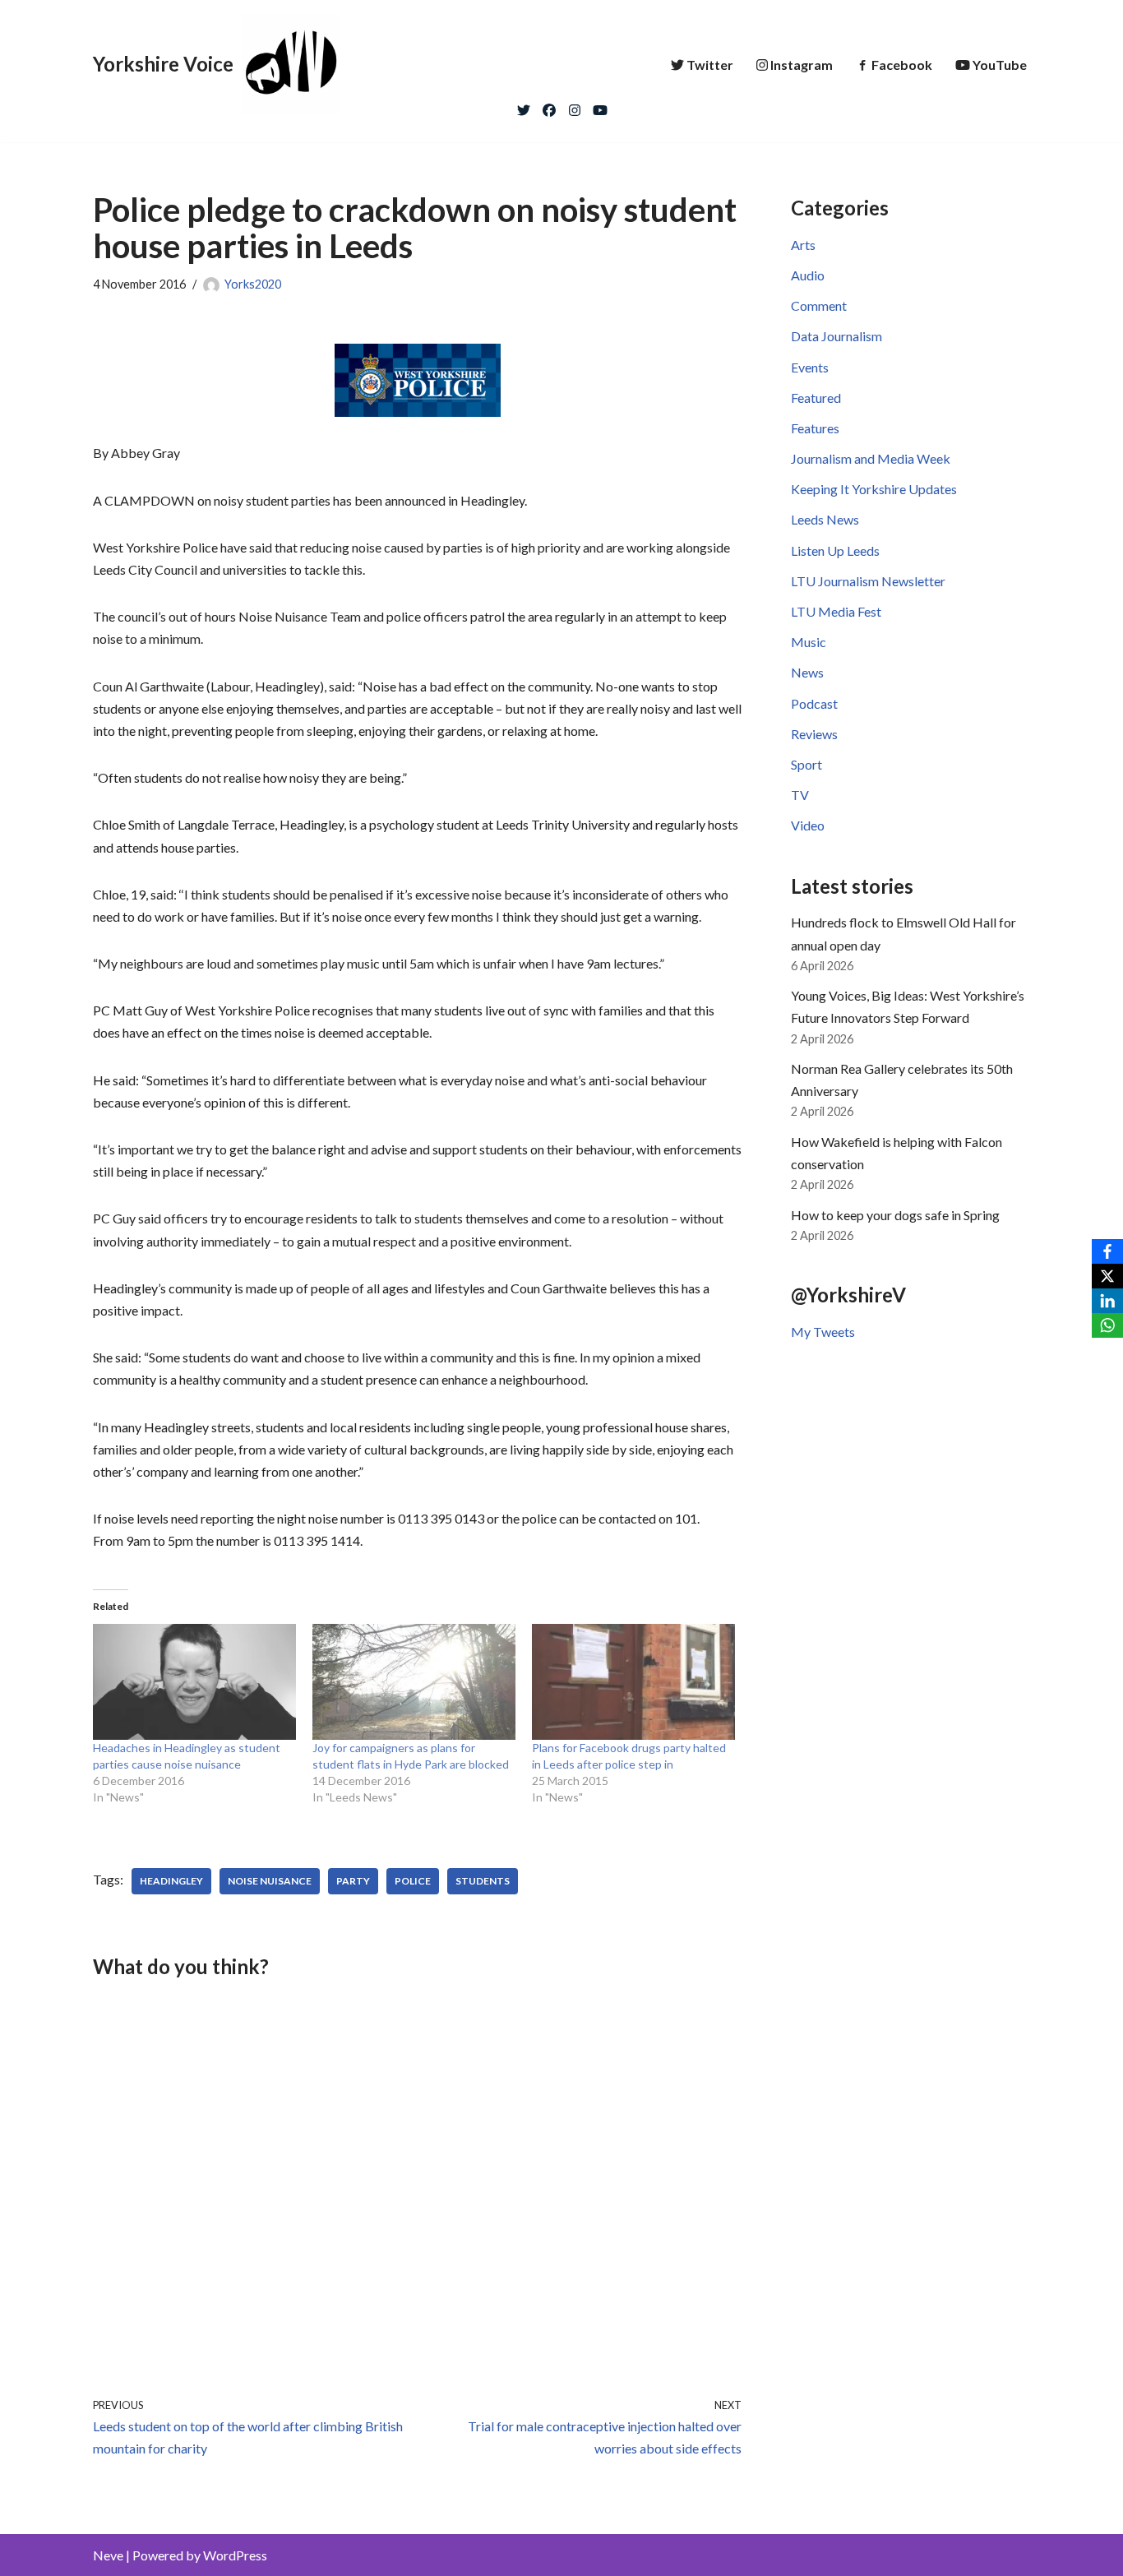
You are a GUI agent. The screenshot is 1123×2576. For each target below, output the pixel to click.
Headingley (171, 1881)
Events (810, 367)
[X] (1107, 1276)
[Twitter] (524, 106)
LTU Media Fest (836, 611)
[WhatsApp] (1107, 1325)
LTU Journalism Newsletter (868, 581)
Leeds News (825, 519)
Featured (816, 398)
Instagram (802, 65)
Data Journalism (836, 336)
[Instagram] (575, 106)
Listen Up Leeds (835, 550)
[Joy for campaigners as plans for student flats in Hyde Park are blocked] (414, 1682)
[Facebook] (549, 106)
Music (809, 642)
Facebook (902, 65)
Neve (108, 2555)
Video (808, 825)
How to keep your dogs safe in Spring (895, 1215)
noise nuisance (270, 1881)
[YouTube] (600, 106)
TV (800, 795)
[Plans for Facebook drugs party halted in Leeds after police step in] (633, 1682)
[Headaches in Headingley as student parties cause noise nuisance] (194, 1682)
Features (815, 428)
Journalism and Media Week (871, 458)
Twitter (710, 65)
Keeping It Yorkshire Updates (874, 489)
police (413, 1881)
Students (483, 1881)
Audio (808, 275)
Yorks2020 (253, 284)
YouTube (1000, 65)
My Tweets (823, 1332)
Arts (803, 245)
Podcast (814, 703)
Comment (819, 305)
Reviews (814, 734)
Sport (806, 764)
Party (353, 1881)
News (807, 672)
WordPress (235, 2555)
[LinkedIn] (1107, 1301)
